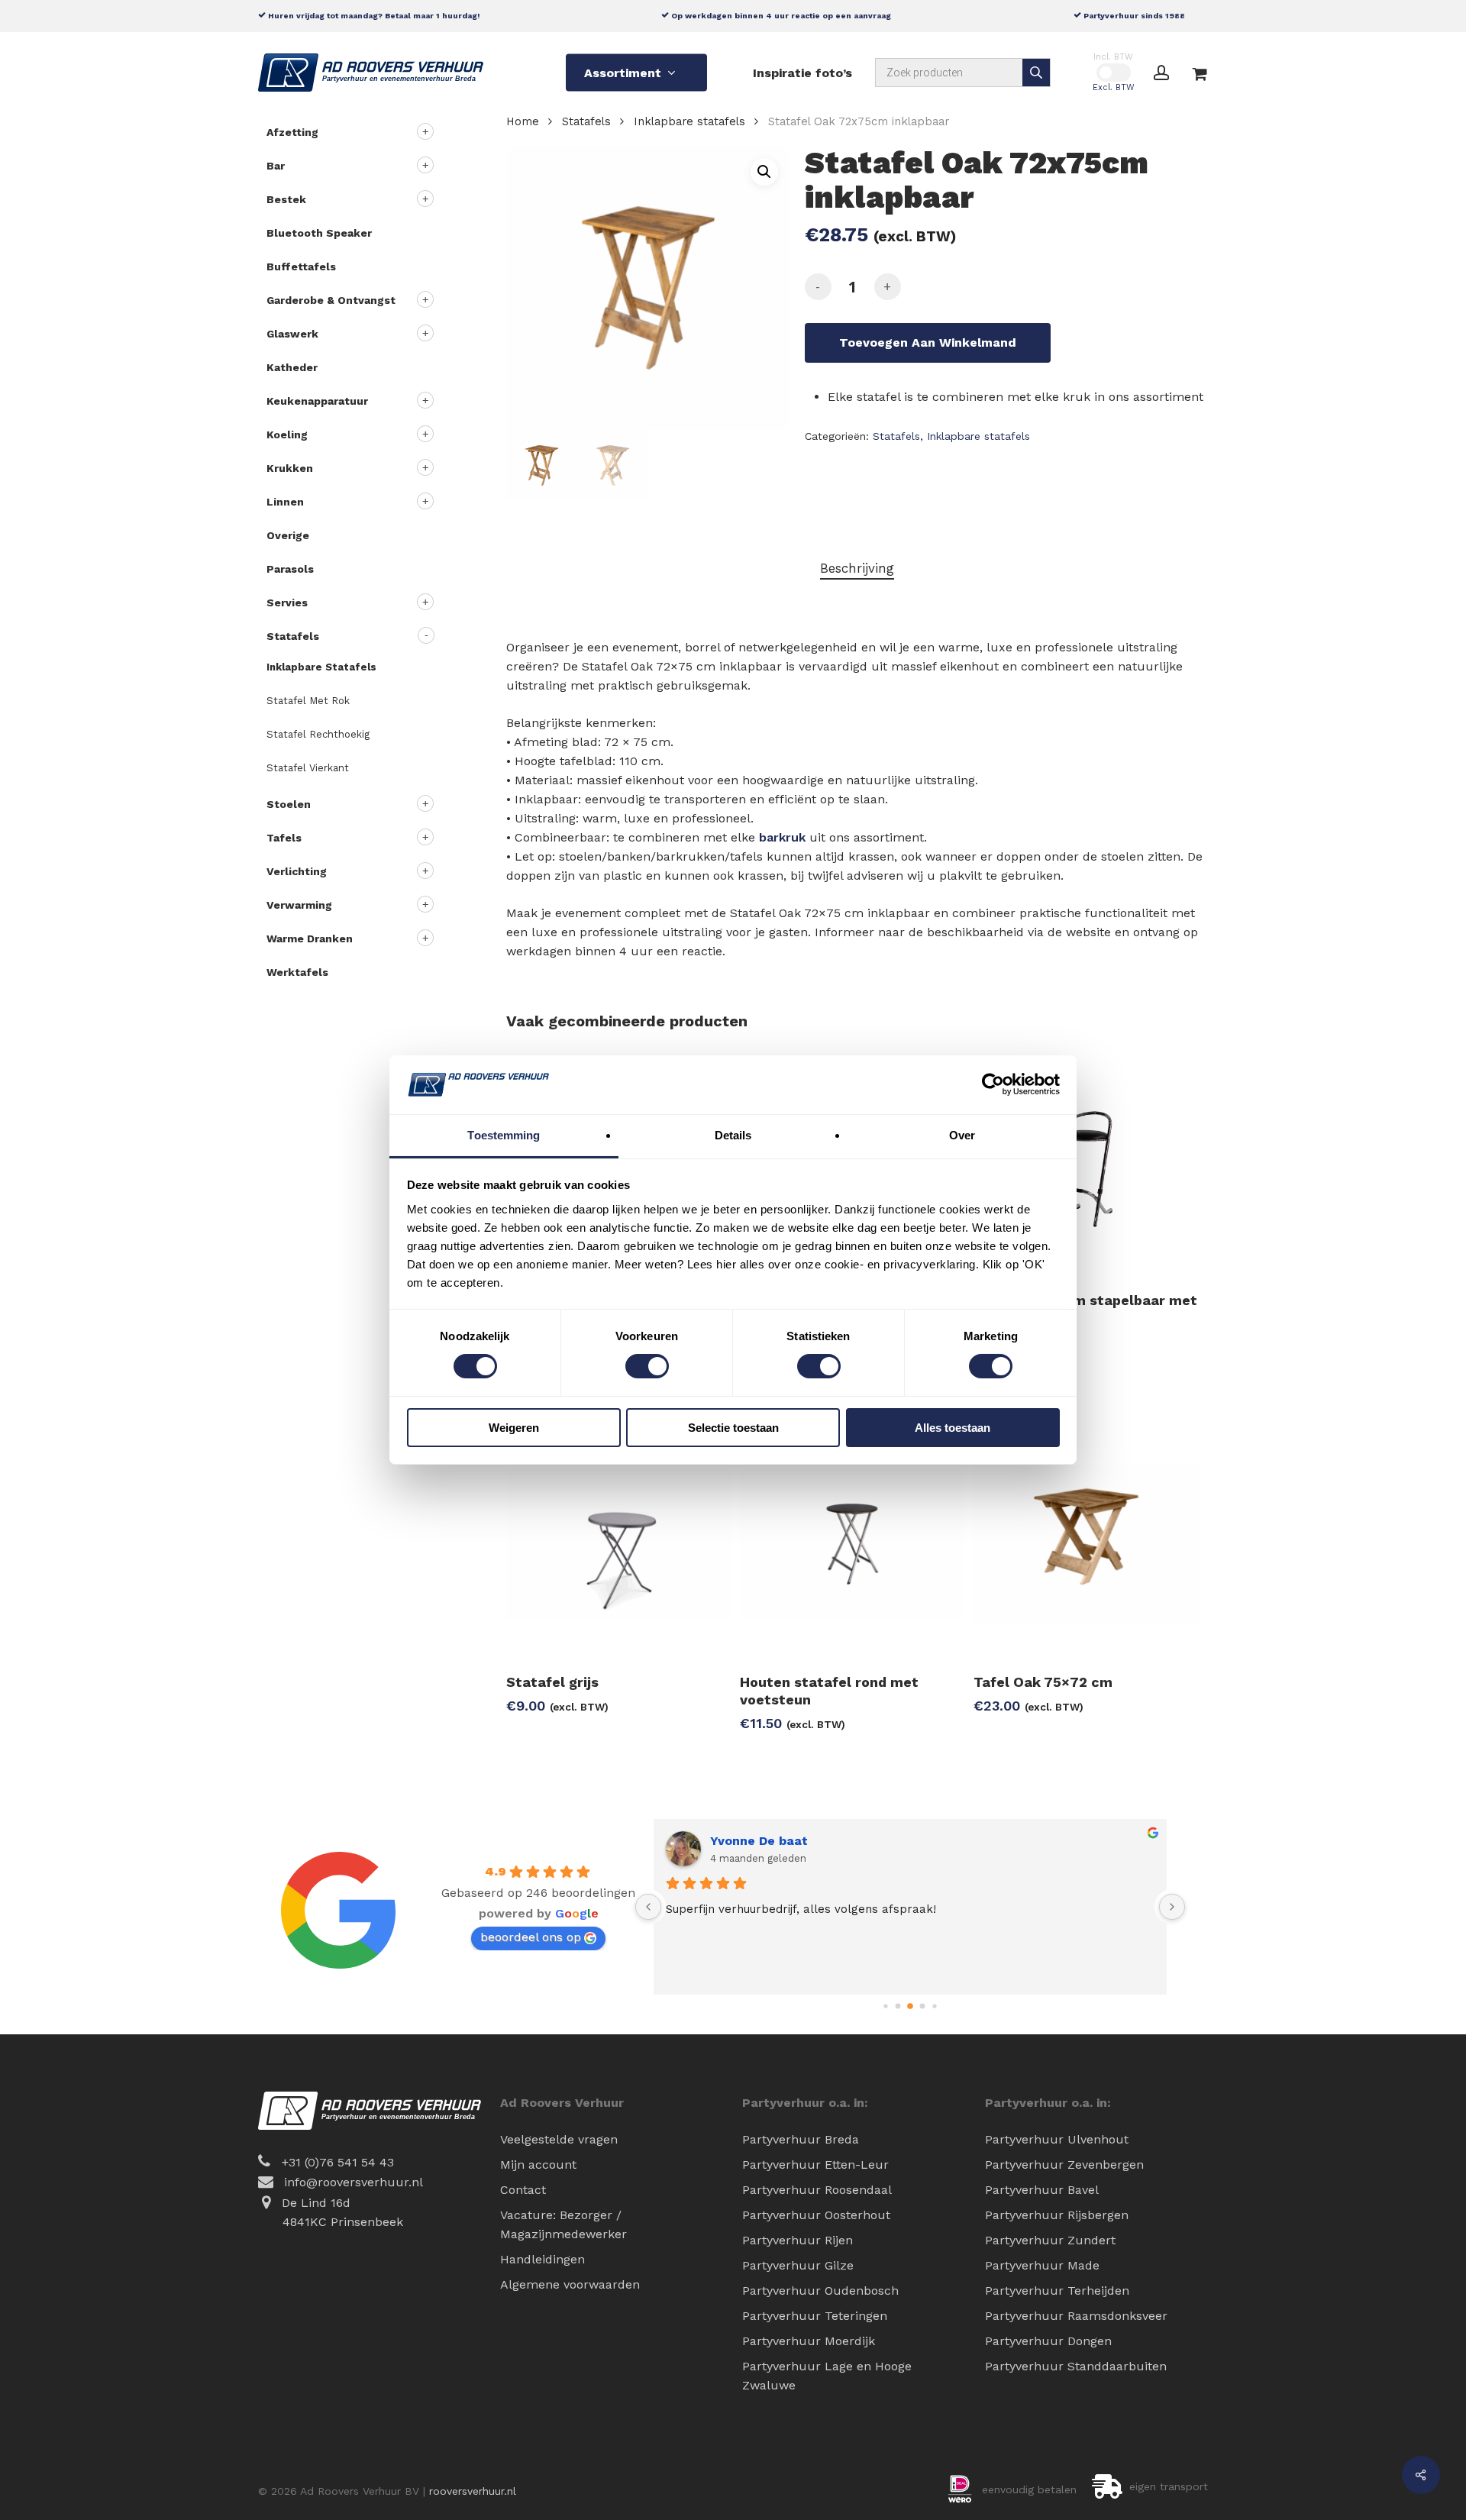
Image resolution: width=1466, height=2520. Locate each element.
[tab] (857, 569)
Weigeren (514, 1428)
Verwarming (299, 905)
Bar (276, 166)
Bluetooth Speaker (319, 233)
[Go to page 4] (934, 2006)
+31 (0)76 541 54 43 (338, 2162)
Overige (288, 535)
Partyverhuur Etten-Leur (815, 2165)
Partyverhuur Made (1042, 2265)
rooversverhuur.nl (473, 2491)
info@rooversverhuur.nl (354, 2182)
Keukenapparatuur (317, 401)
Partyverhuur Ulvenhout (1057, 2139)
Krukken (290, 468)
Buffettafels (301, 267)
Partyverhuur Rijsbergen (1057, 2215)
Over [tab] (962, 1135)
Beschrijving (857, 568)
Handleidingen (542, 2259)
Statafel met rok (308, 701)
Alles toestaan (953, 1428)
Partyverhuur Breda (801, 2139)
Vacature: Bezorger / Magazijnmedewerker (563, 2224)
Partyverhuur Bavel (1042, 2190)
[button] (764, 172)
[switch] (647, 1366)
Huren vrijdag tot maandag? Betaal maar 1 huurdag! (373, 15)
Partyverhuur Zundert (1050, 2240)
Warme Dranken (310, 939)
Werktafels (297, 972)
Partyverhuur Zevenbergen (1064, 2165)
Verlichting (297, 871)
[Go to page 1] (898, 2006)
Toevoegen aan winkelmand (928, 342)
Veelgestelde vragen (559, 2139)
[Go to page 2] (910, 2006)
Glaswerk (292, 334)
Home (523, 121)
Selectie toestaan (733, 1428)
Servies (287, 603)
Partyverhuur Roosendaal (817, 2190)
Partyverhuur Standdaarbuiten (1076, 2366)
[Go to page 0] (885, 2006)
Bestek (286, 199)
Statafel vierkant (308, 768)
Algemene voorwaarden (570, 2284)
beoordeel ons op (531, 1937)
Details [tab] (733, 1135)
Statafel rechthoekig (318, 734)
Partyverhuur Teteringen (815, 2316)
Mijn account (538, 2165)
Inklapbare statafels (321, 667)
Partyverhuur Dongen (1048, 2341)
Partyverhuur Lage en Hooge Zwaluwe (827, 2376)
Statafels (293, 636)
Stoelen (289, 804)
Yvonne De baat (759, 1841)
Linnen (285, 502)
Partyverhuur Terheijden (1057, 2291)
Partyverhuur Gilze (798, 2265)
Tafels (284, 838)
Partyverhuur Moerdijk (809, 2341)
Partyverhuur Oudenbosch (820, 2291)
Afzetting (292, 132)
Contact (523, 2190)
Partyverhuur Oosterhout (816, 2215)
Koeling (287, 435)
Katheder (292, 367)
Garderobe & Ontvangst (331, 300)
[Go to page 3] (923, 2006)
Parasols (290, 569)
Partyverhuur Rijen (798, 2240)
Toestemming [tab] (504, 1135)
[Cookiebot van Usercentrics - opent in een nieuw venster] (993, 1084)
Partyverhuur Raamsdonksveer (1076, 2316)
